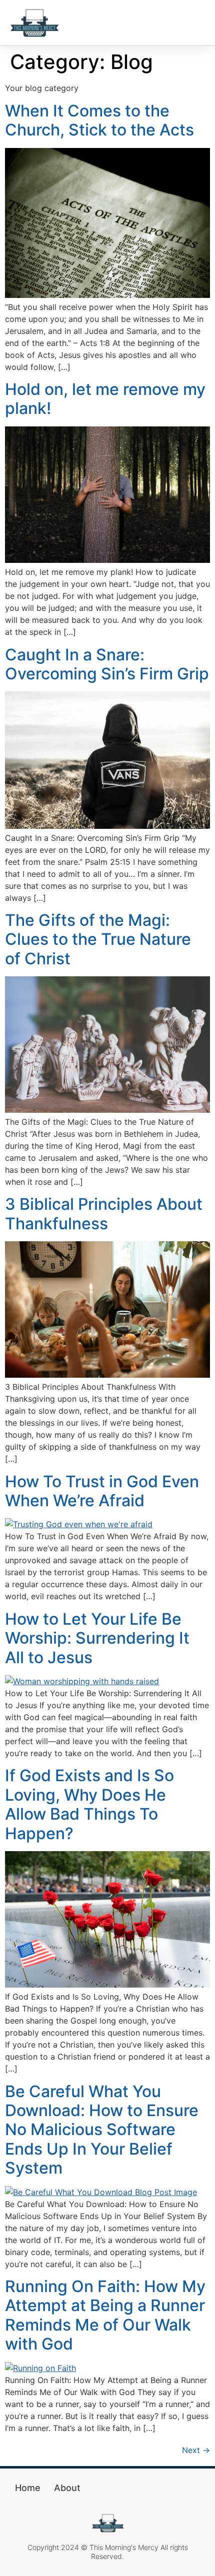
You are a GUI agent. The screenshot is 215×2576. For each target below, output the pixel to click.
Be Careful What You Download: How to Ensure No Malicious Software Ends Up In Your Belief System (102, 2130)
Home (28, 2488)
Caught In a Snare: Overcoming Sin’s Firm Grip (107, 664)
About (67, 2488)
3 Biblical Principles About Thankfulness (104, 1214)
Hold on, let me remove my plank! (105, 399)
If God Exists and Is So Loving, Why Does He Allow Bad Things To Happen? (89, 1804)
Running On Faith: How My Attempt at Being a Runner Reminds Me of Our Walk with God (105, 2315)
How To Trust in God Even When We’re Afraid (102, 1491)
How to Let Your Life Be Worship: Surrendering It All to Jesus (97, 1638)
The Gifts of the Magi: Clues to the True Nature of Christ (98, 939)
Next (196, 2450)
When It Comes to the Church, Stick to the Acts (99, 120)
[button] (195, 23)
